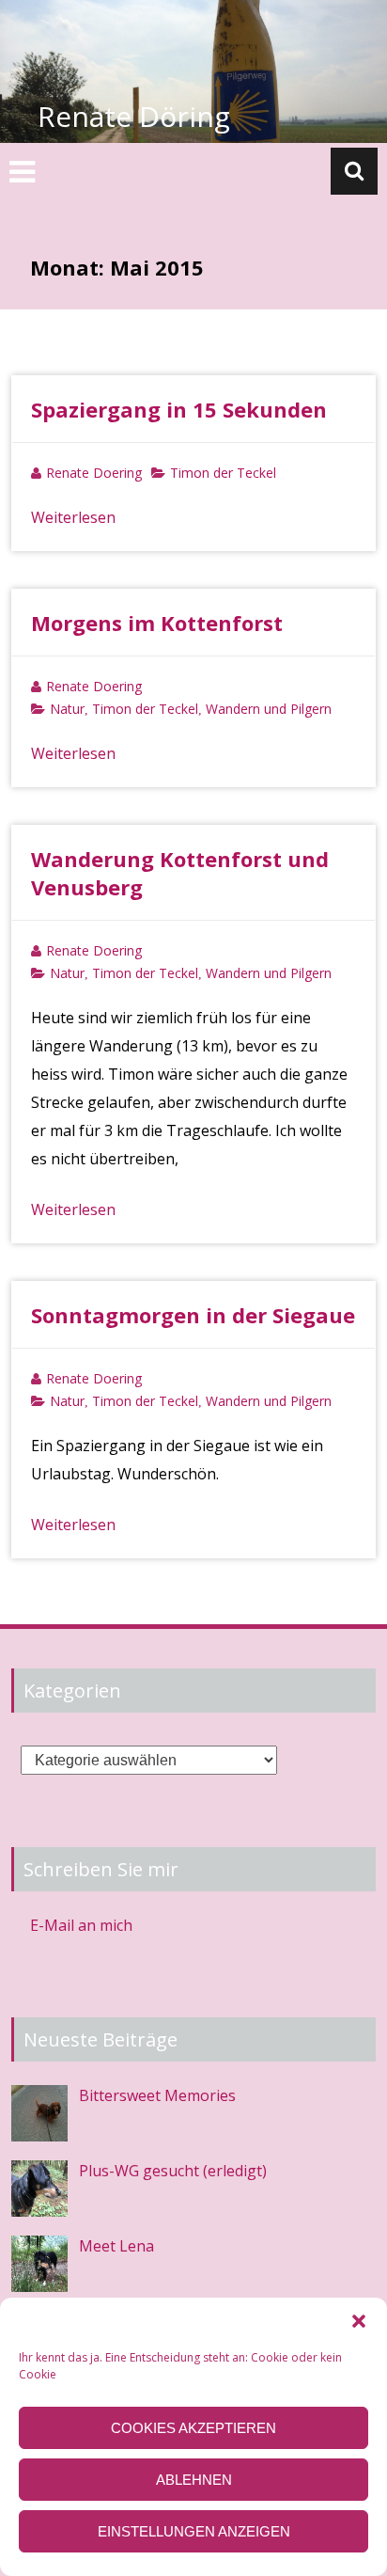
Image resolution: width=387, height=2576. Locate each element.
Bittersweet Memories (157, 2095)
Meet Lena (116, 2246)
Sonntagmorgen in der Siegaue (193, 1315)
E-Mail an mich (81, 1925)
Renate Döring (134, 116)
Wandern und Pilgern (269, 709)
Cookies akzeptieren (193, 2428)
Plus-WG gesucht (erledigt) (173, 2171)
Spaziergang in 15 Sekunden (179, 409)
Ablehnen (194, 2480)
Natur (67, 709)
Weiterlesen (73, 517)
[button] (359, 2321)
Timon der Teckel (223, 473)
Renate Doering (94, 473)
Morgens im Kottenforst (157, 623)
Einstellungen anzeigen (194, 2531)
